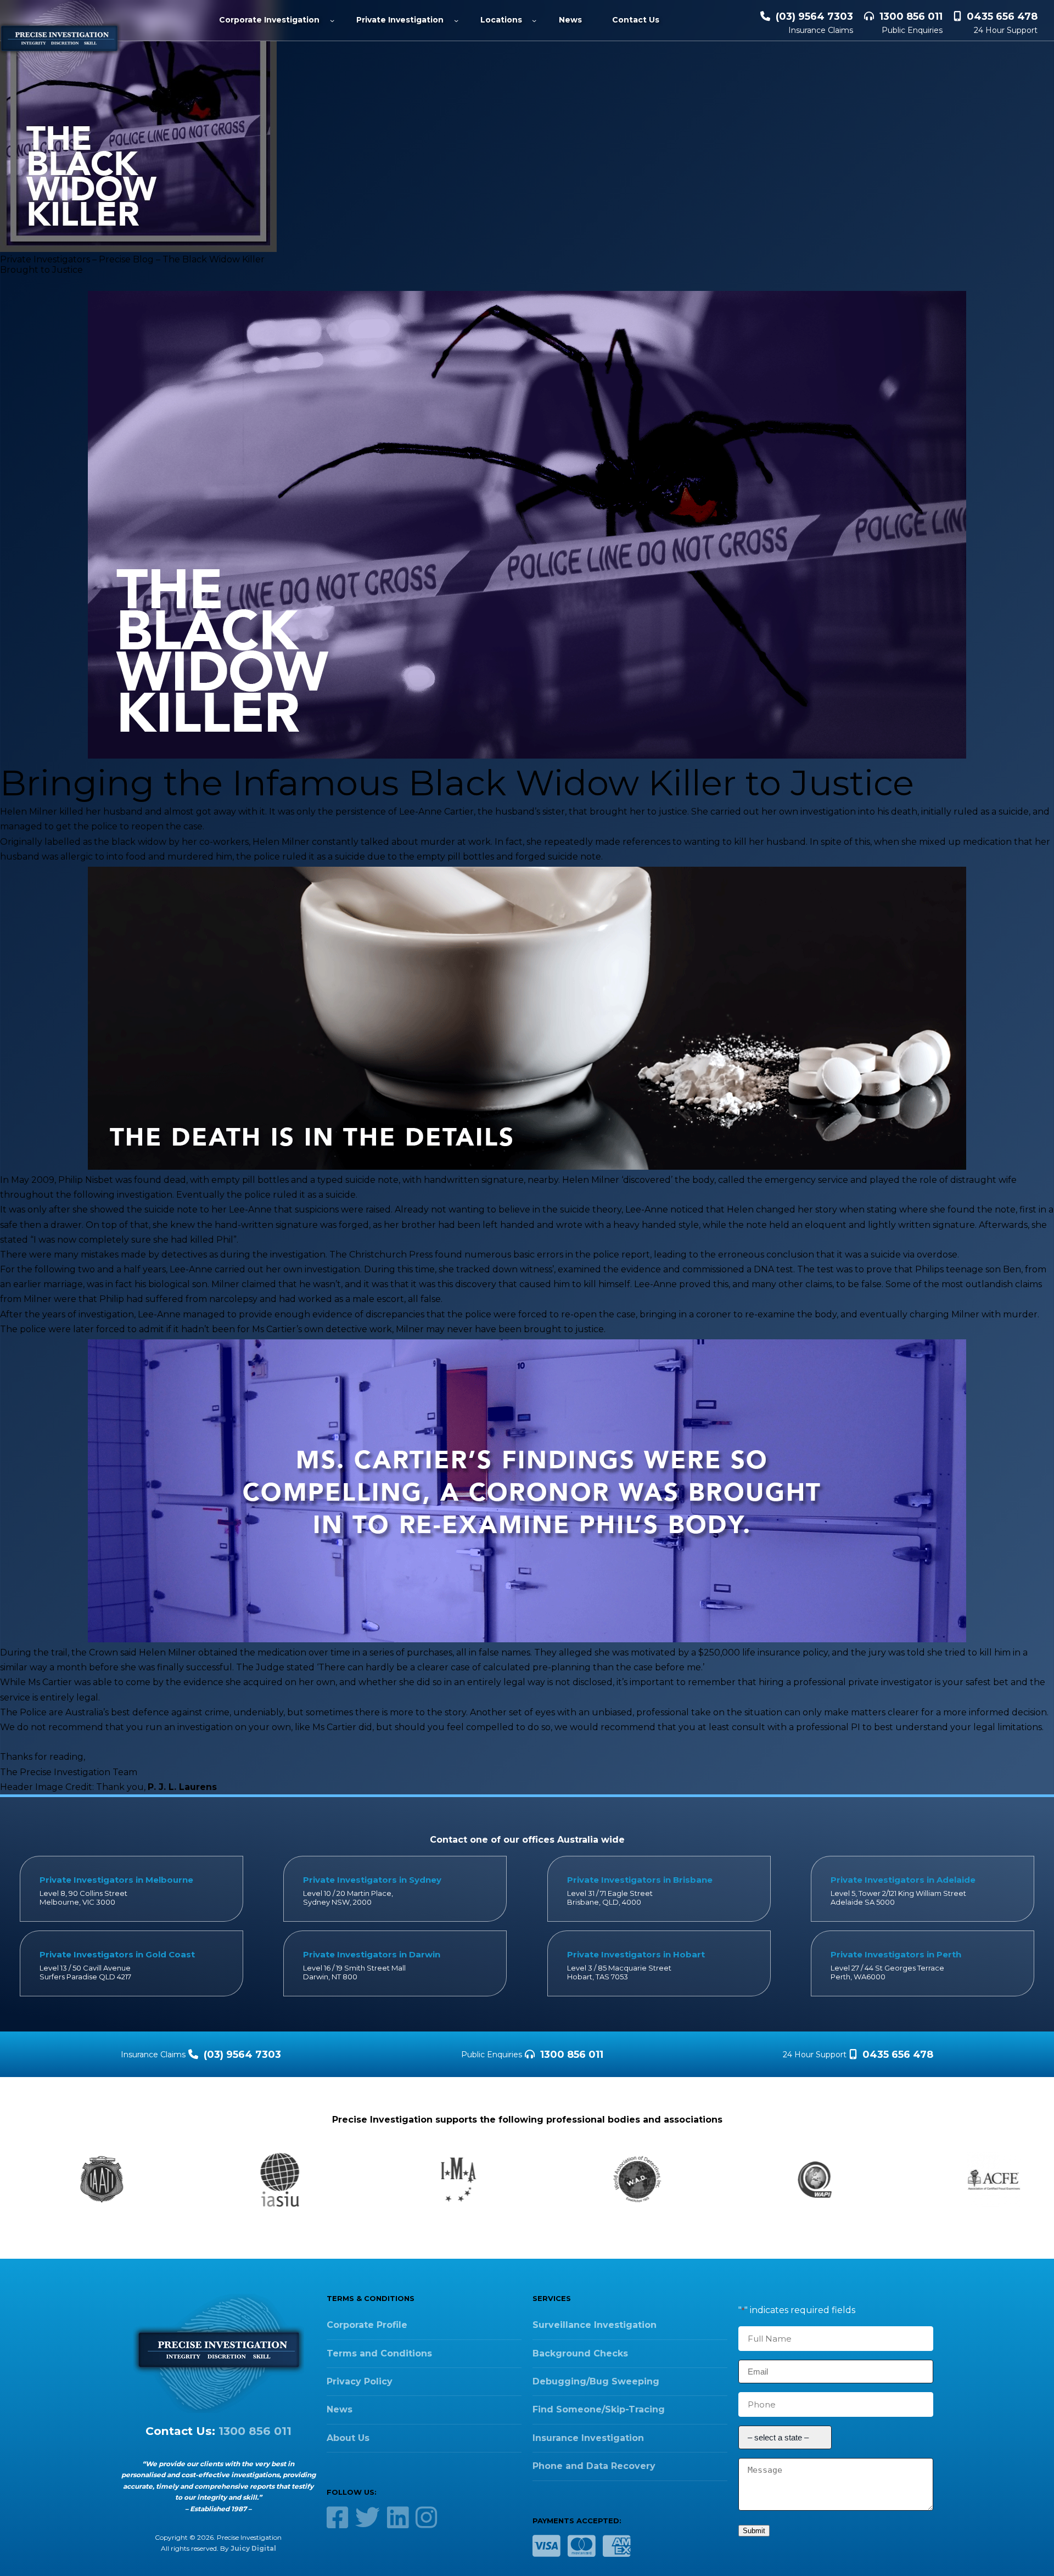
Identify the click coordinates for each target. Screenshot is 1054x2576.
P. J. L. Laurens (182, 1787)
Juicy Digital (253, 2548)
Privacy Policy (360, 2381)
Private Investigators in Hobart (636, 1954)
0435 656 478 (1002, 16)
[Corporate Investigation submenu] (332, 20)
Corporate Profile (367, 2325)
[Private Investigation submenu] (456, 20)
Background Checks (580, 2353)
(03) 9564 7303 (814, 16)
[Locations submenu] (534, 20)
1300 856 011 (911, 16)
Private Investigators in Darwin (372, 1954)
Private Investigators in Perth (896, 1954)
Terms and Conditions (379, 2353)
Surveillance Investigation (595, 2325)
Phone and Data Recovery (594, 2466)
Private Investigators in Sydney (372, 1880)
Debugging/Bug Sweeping (596, 2381)
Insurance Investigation (588, 2438)
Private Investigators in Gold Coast (117, 1954)
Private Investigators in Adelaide (903, 1880)
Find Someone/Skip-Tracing (599, 2409)
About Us (348, 2438)
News (340, 2409)
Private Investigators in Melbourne (116, 1880)
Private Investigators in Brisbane (640, 1880)
